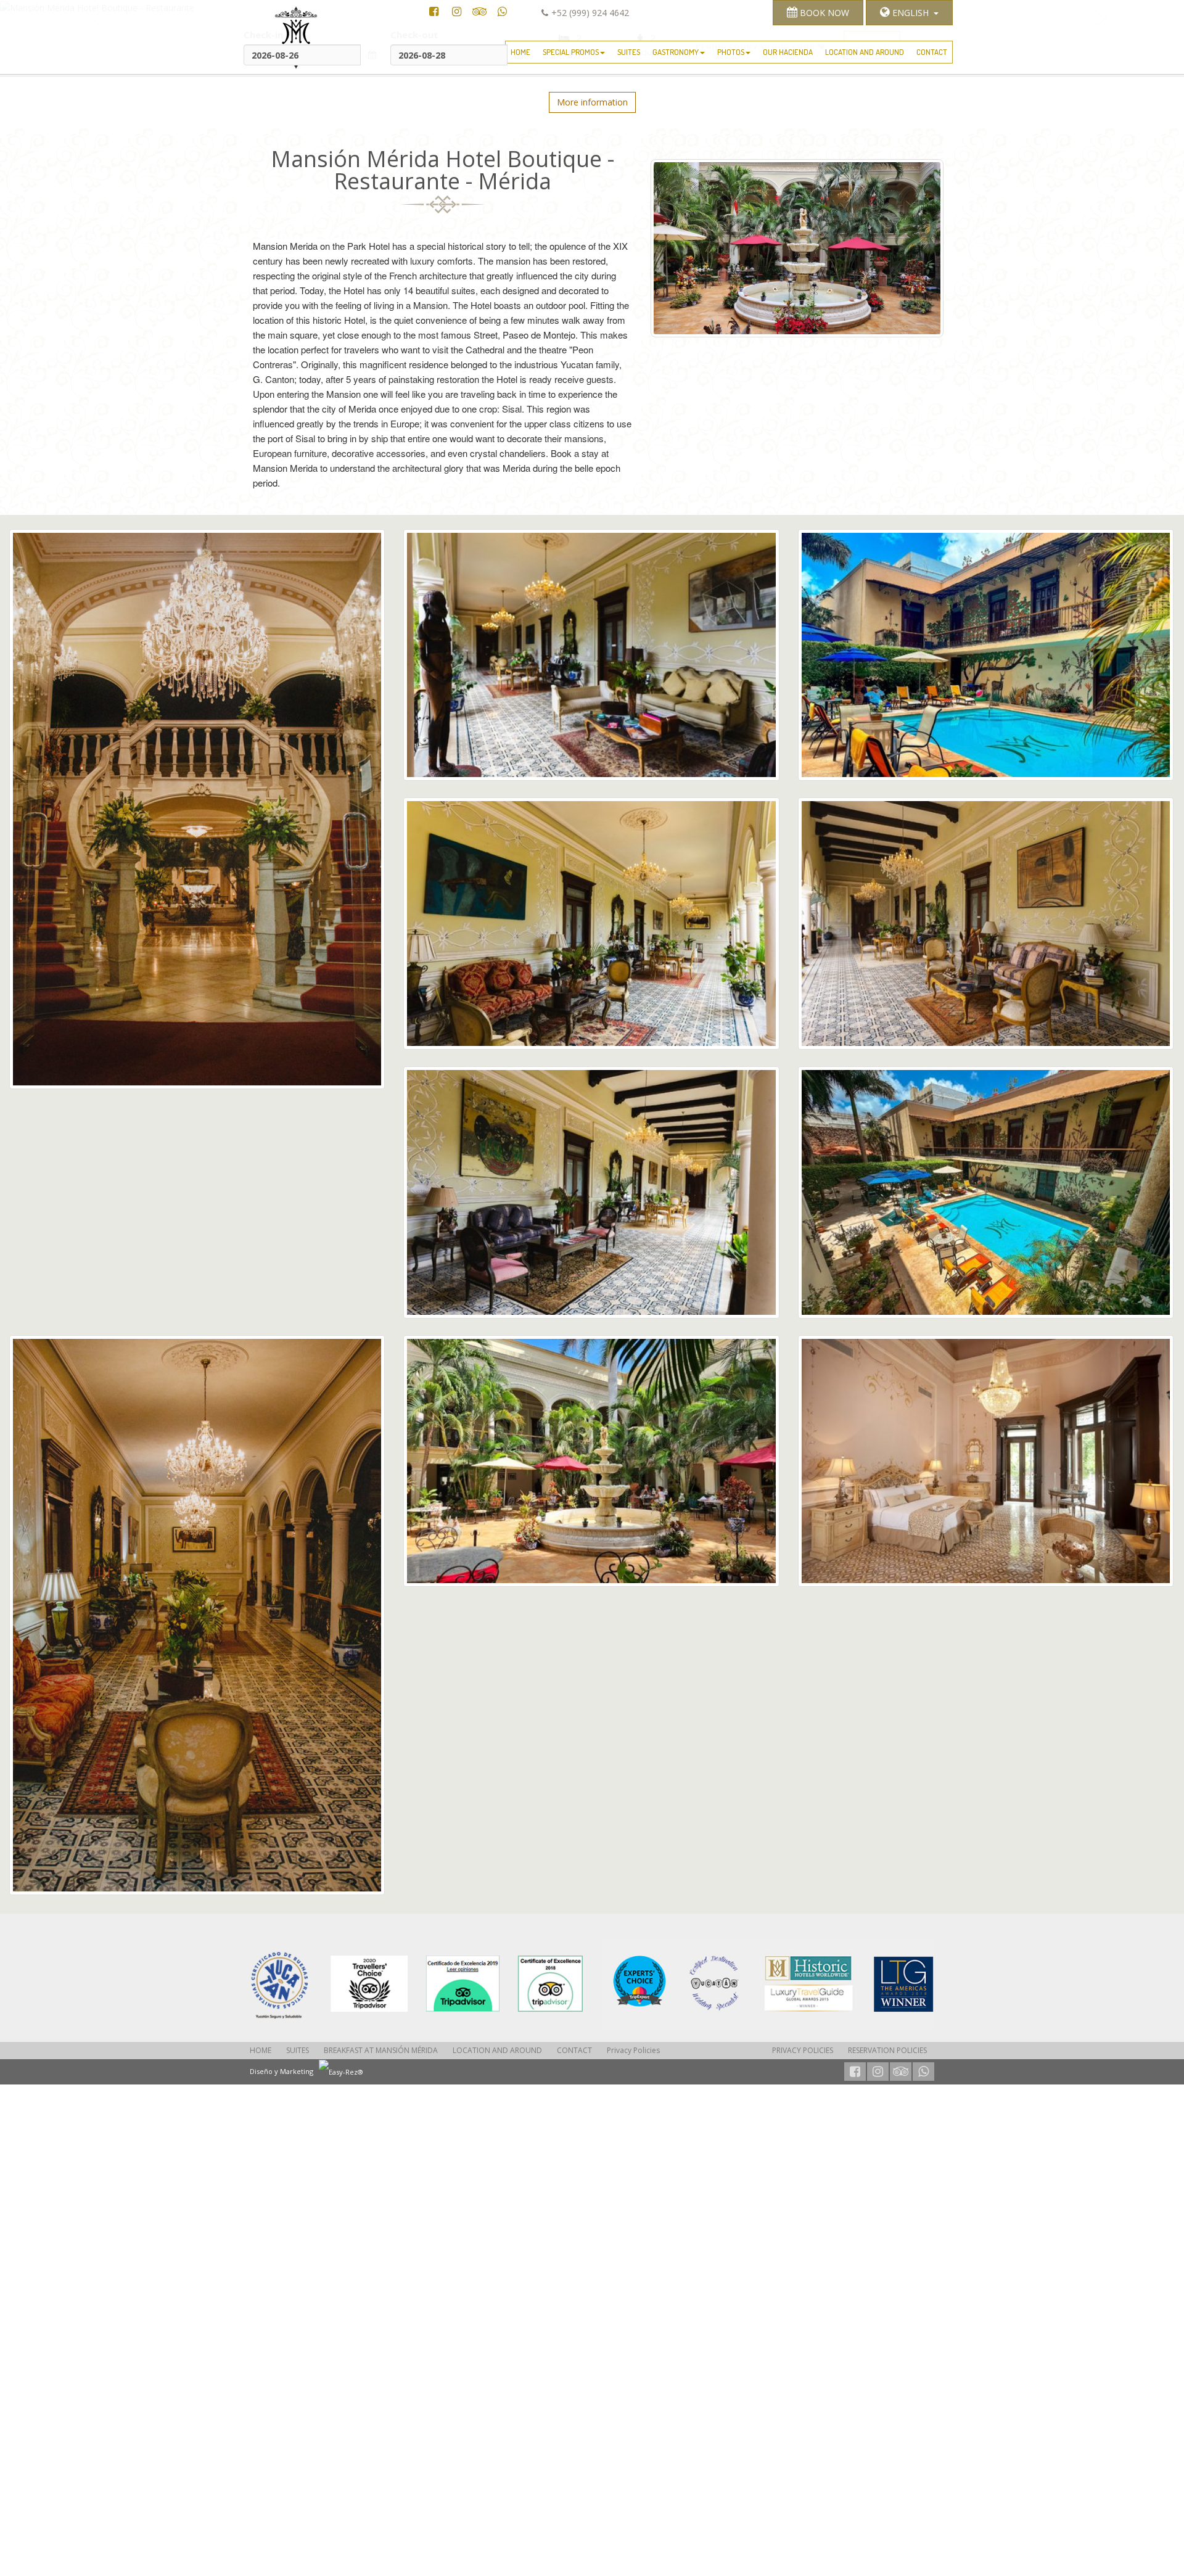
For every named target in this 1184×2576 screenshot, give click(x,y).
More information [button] (592, 102)
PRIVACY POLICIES (803, 2050)
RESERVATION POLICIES (887, 2050)
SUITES (629, 52)
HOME (520, 52)
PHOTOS (731, 52)
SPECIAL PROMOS (571, 52)
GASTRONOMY (676, 52)
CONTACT (932, 52)
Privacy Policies (633, 2050)
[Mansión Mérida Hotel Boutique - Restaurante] (416, 1984)
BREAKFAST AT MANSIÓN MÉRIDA (381, 2050)
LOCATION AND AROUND (865, 52)
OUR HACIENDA (788, 52)
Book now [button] (823, 13)
